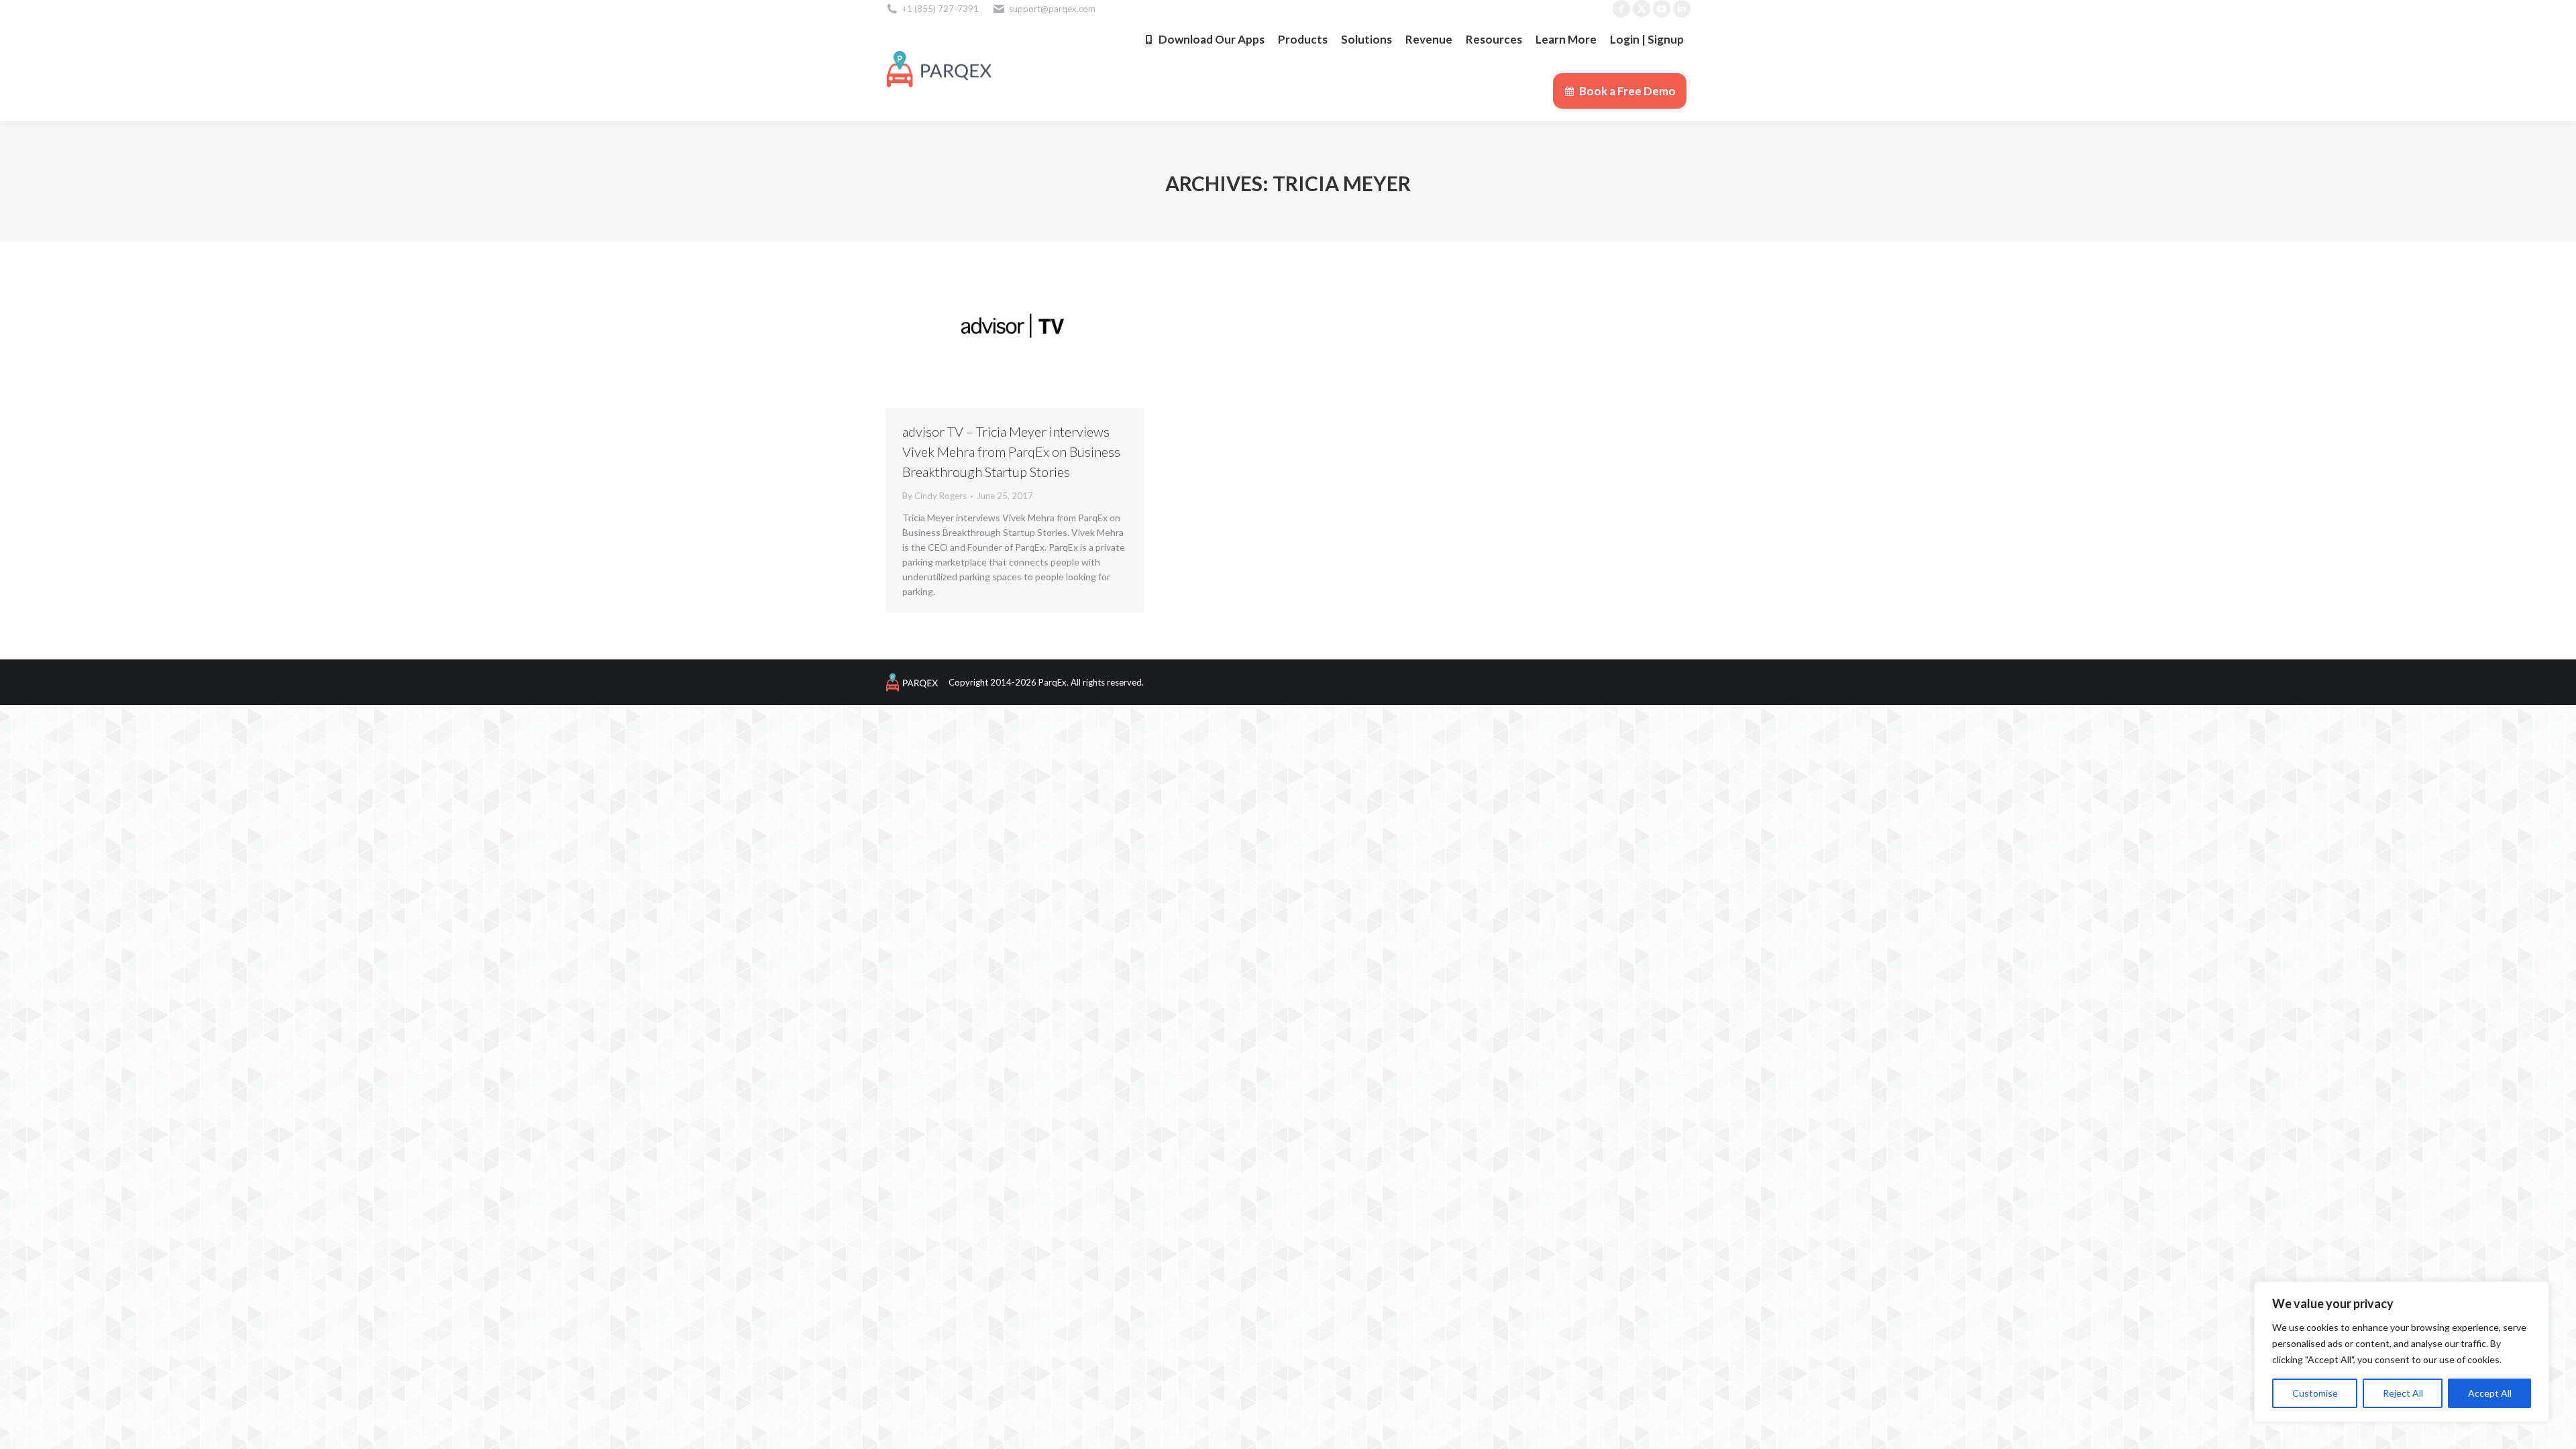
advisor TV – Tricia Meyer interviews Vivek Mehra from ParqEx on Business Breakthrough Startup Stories (1011, 451)
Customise (2315, 1393)
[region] (2402, 1352)
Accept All (2490, 1393)
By (934, 496)
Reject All (2403, 1393)
